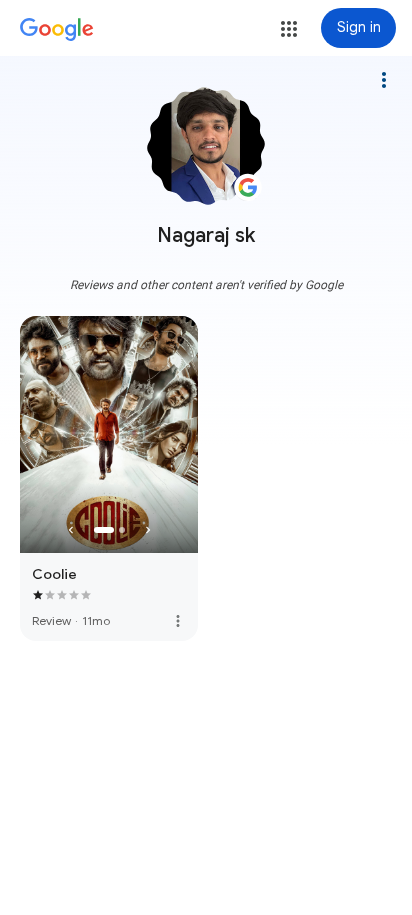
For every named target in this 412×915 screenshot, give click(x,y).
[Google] (57, 30)
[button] (289, 29)
